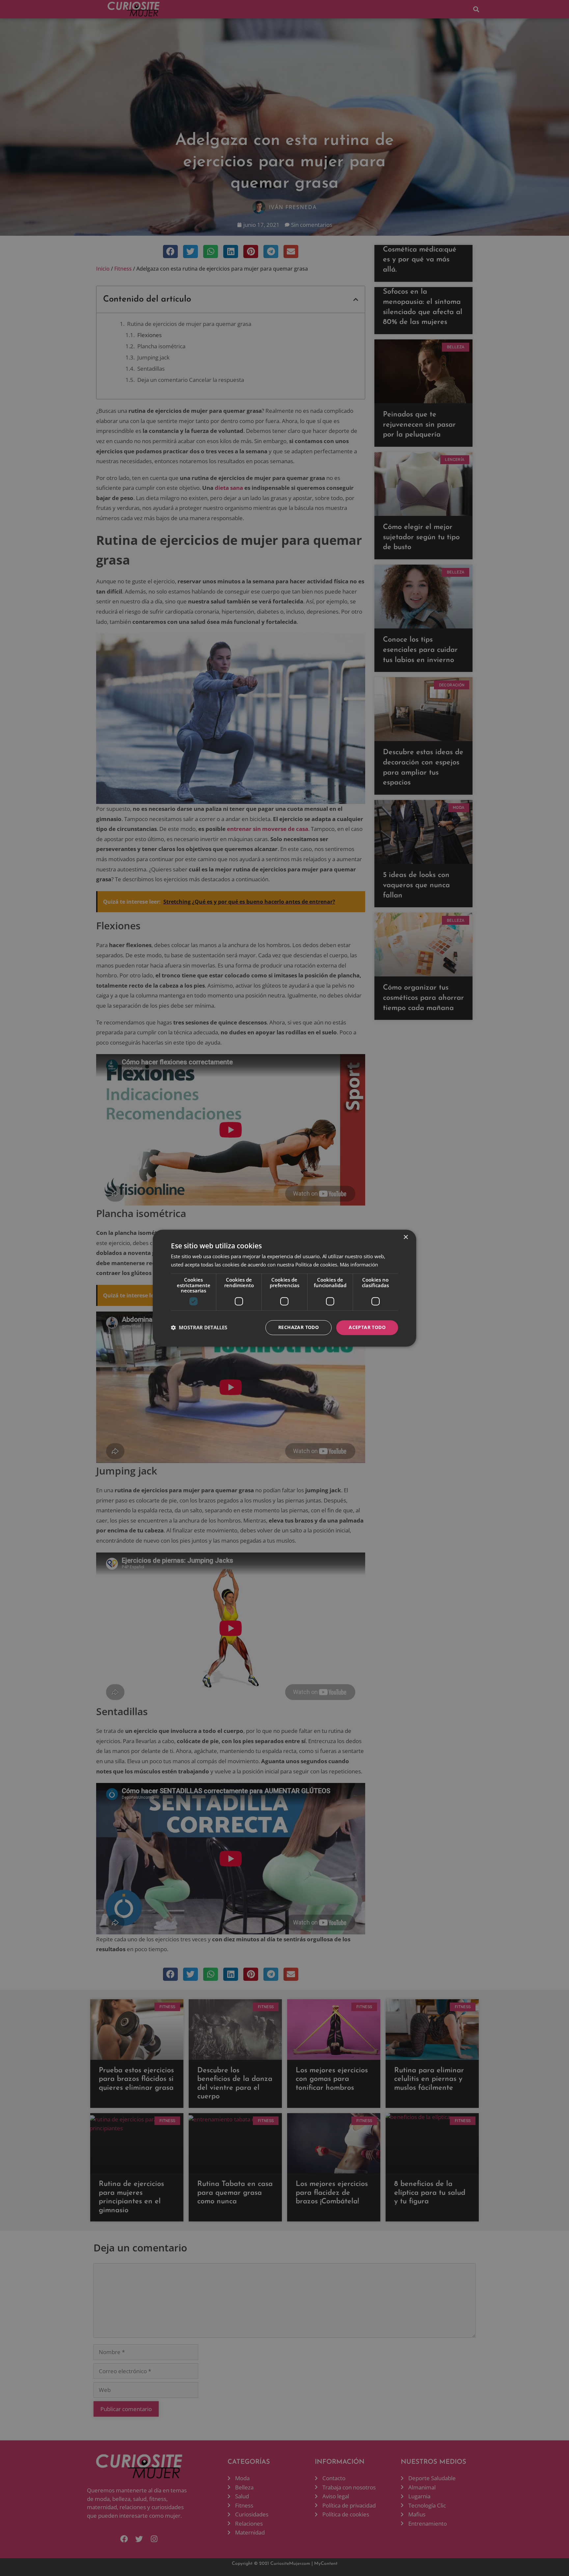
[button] (199, 1328)
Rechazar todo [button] (298, 1327)
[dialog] (284, 1288)
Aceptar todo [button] (367, 1327)
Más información (359, 1264)
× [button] (406, 1237)
